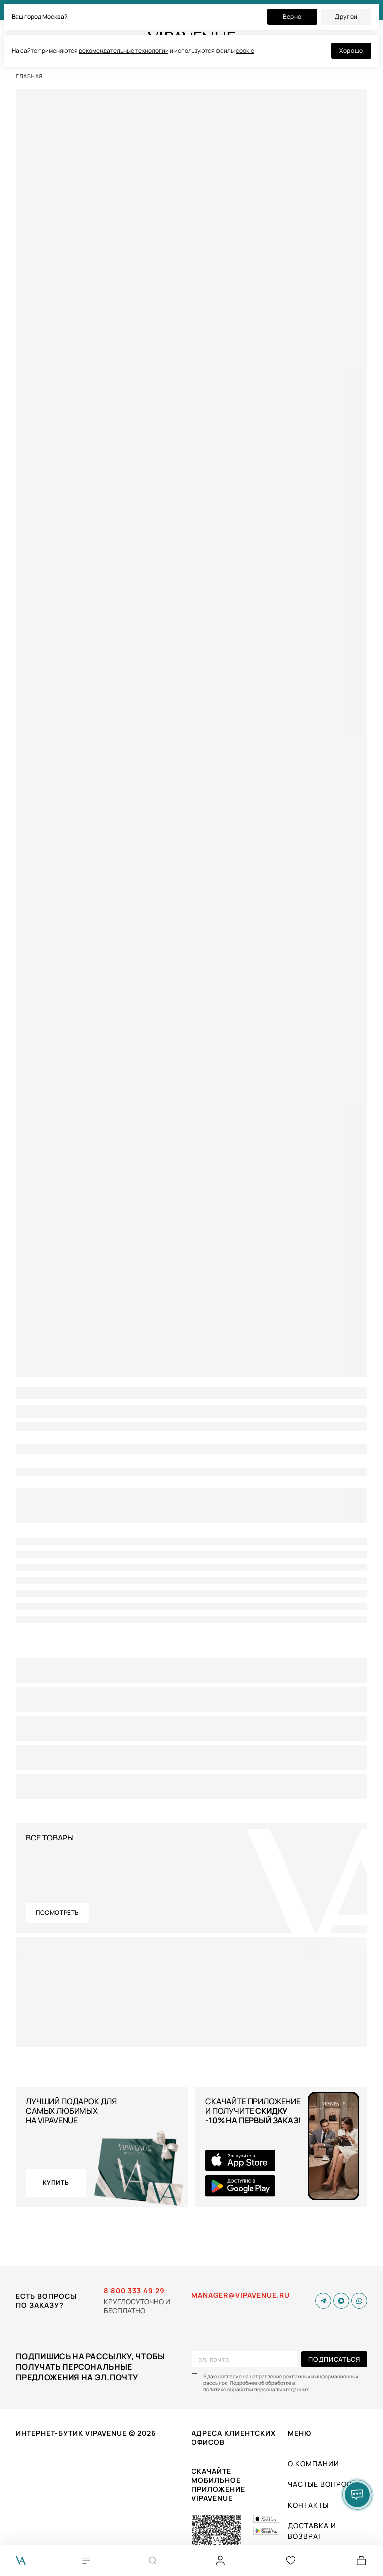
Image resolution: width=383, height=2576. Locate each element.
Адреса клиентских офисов (234, 2437)
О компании (313, 2463)
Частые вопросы (323, 2484)
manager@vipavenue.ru (241, 2295)
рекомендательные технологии (124, 51)
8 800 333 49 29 (134, 2291)
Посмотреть (58, 1913)
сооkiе (245, 51)
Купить (56, 2182)
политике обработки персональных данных (256, 2390)
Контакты (308, 2505)
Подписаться (334, 2359)
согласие (230, 2377)
